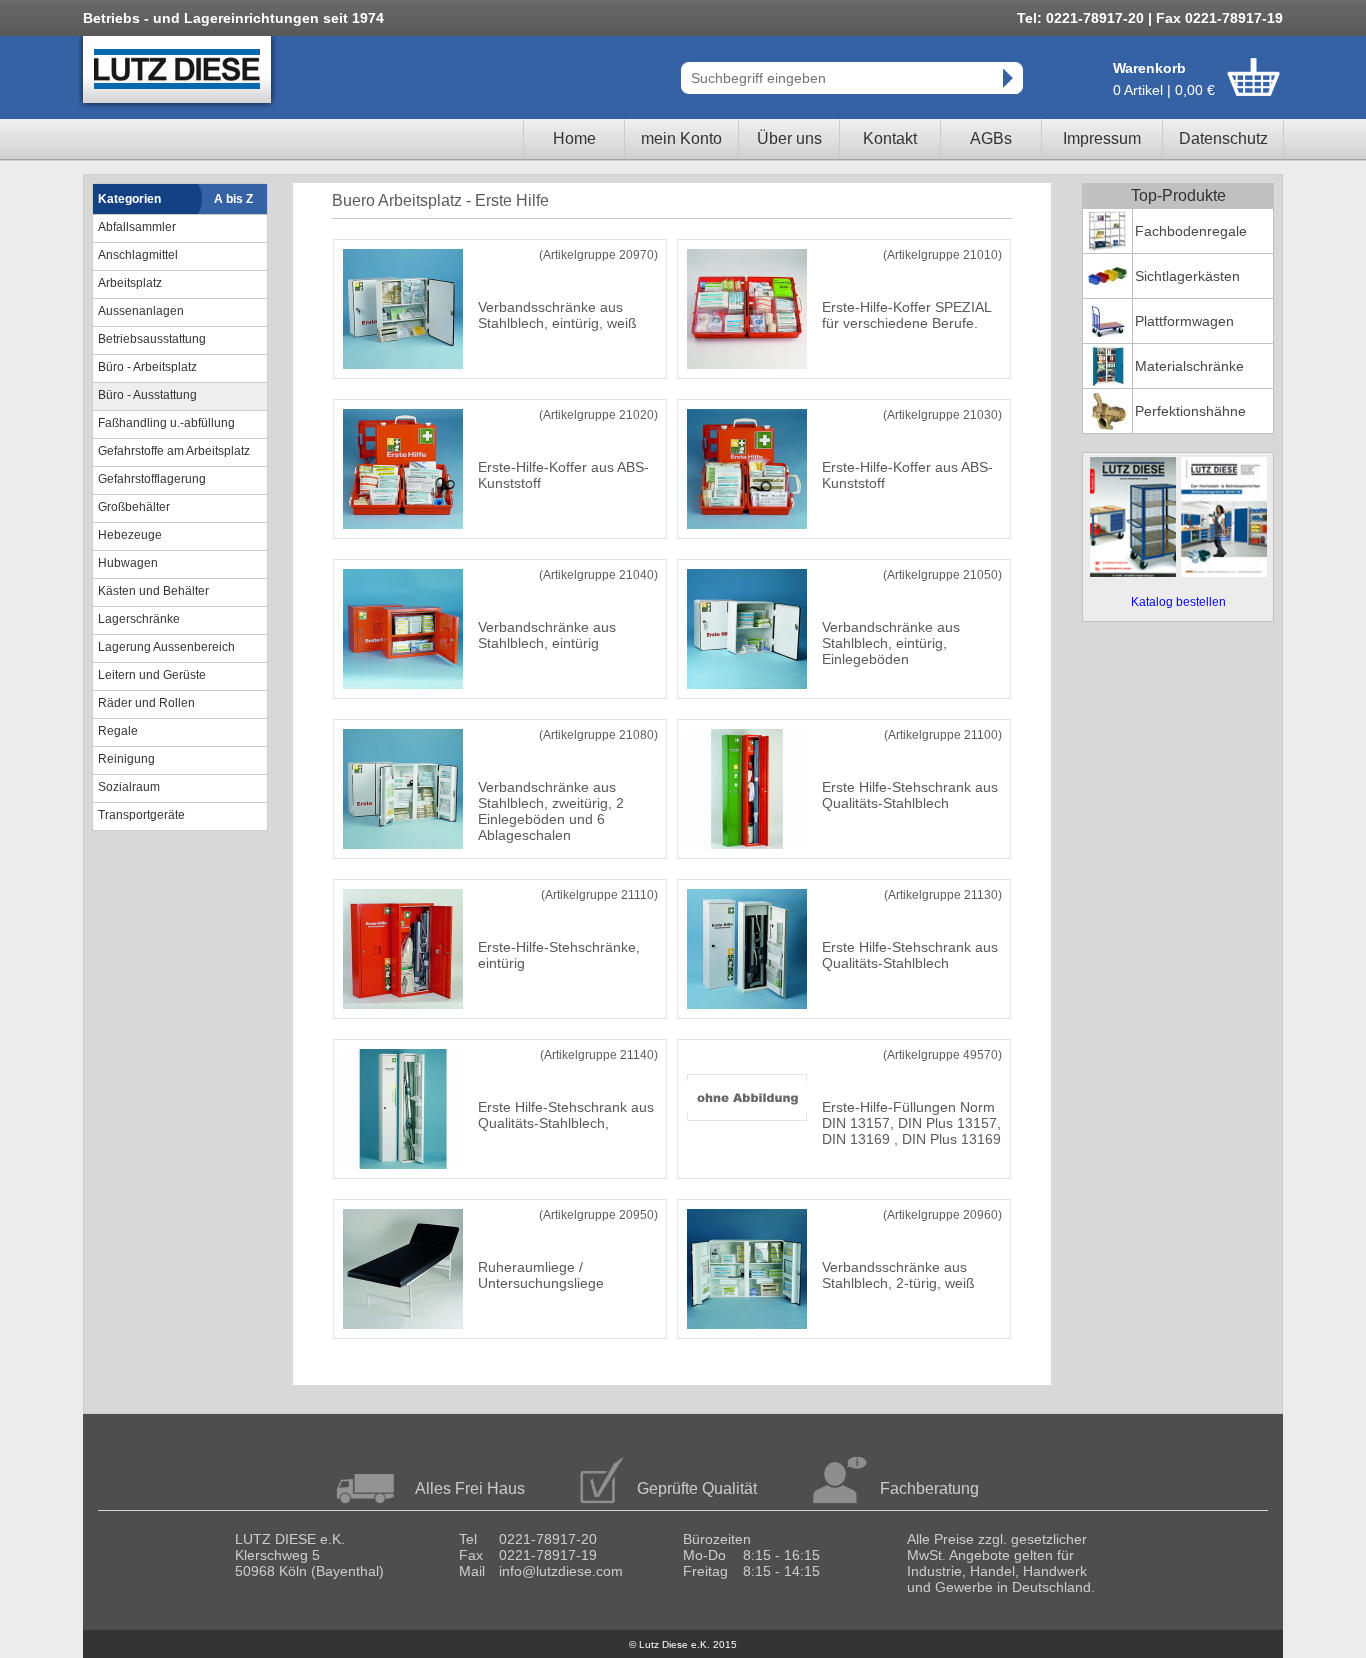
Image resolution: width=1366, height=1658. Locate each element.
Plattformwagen (1184, 321)
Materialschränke (1189, 366)
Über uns (789, 138)
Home (574, 138)
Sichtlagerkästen (1187, 276)
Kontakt (890, 138)
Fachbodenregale (1191, 231)
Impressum (1102, 138)
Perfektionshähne (1190, 411)
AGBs (991, 138)
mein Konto (681, 138)
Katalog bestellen (1178, 602)
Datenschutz (1223, 138)
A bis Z (233, 199)
